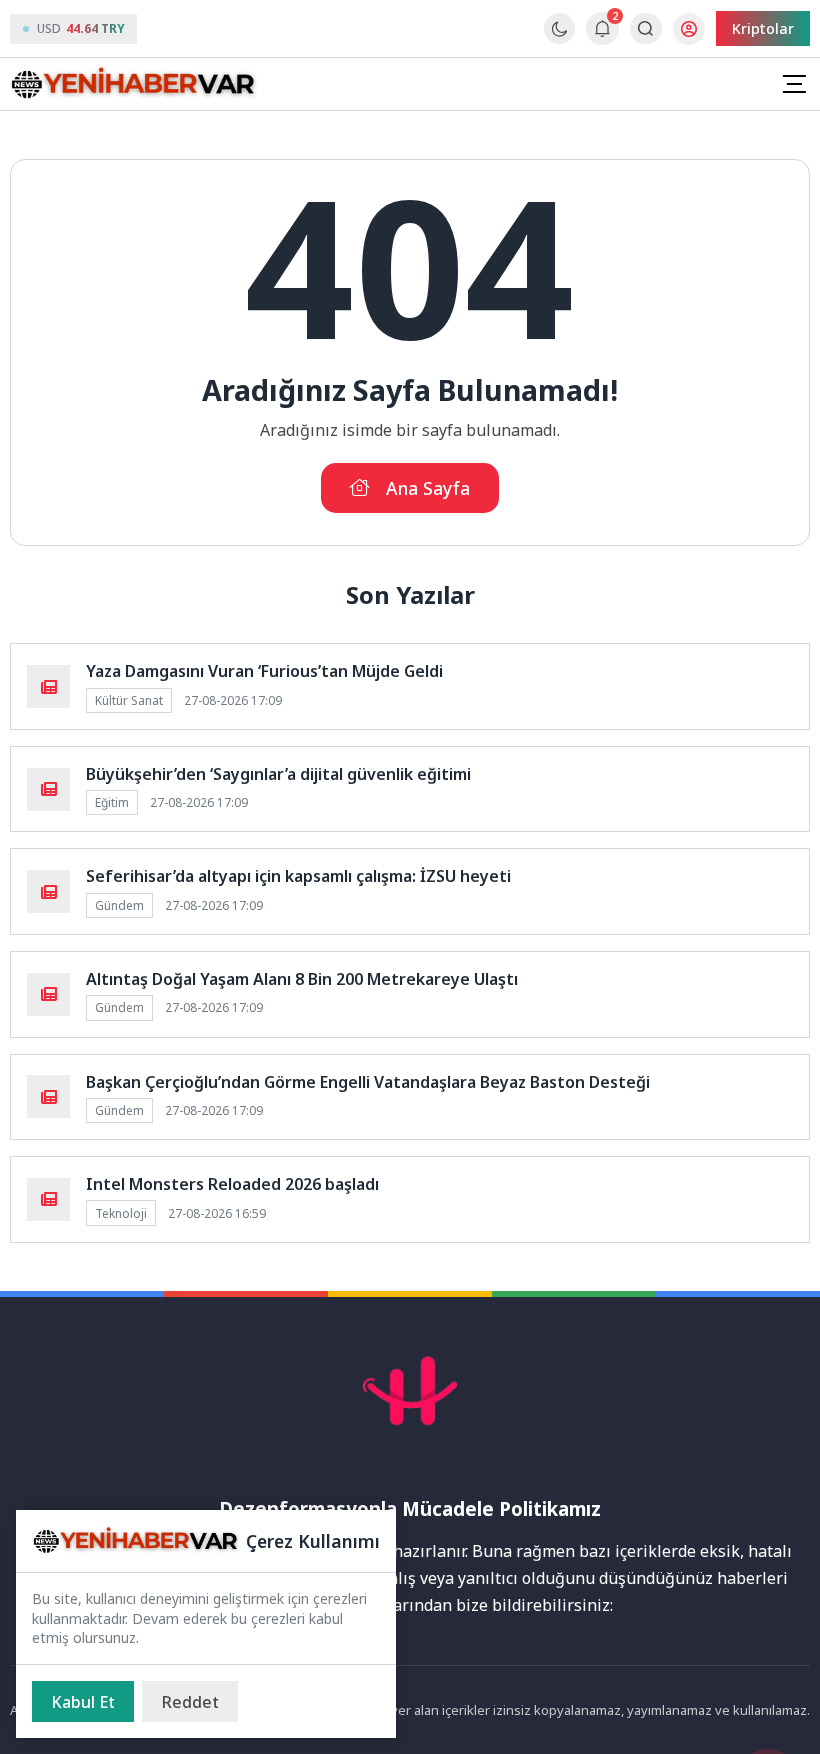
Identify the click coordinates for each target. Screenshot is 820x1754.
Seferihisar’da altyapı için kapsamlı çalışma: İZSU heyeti (298, 876)
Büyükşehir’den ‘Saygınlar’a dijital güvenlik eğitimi (278, 774)
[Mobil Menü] (794, 84)
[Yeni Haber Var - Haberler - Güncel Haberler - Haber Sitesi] (135, 84)
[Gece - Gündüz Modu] (559, 38)
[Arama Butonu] (645, 28)
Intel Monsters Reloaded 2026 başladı (232, 1184)
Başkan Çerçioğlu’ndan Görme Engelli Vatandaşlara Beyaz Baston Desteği (368, 1082)
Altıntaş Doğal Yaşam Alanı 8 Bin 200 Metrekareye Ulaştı (302, 979)
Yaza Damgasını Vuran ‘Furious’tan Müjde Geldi (264, 671)
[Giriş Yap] (689, 29)
